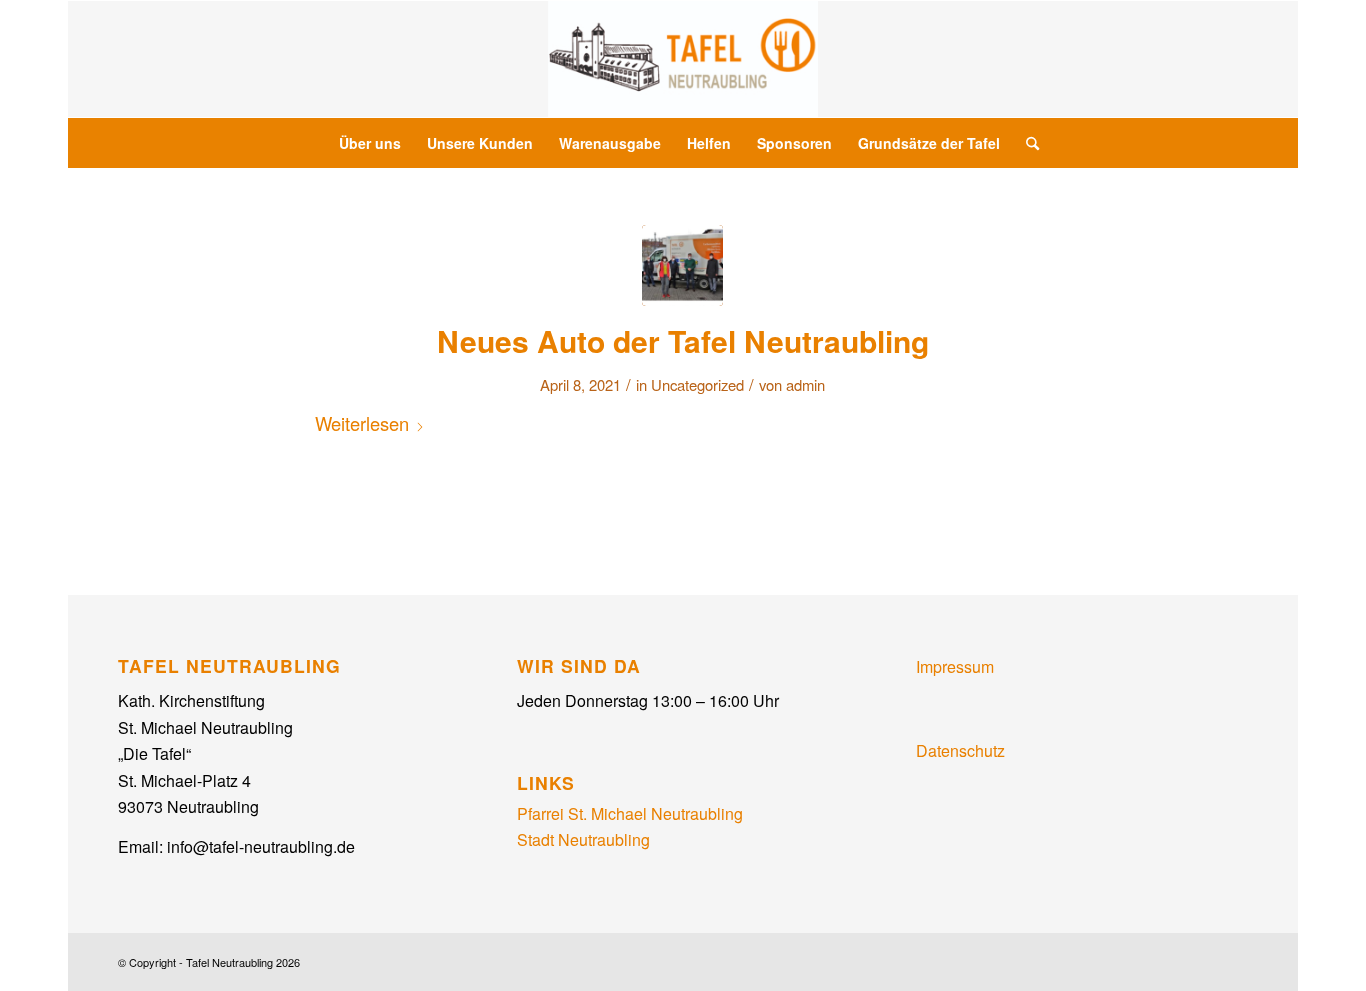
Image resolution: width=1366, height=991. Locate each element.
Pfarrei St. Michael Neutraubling (630, 813)
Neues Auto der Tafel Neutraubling (683, 340)
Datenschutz (960, 750)
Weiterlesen (362, 423)
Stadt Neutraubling (583, 839)
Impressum (955, 666)
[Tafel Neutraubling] (683, 59)
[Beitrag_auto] (682, 265)
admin (805, 384)
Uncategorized (697, 384)
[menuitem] (370, 143)
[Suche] (1026, 143)
